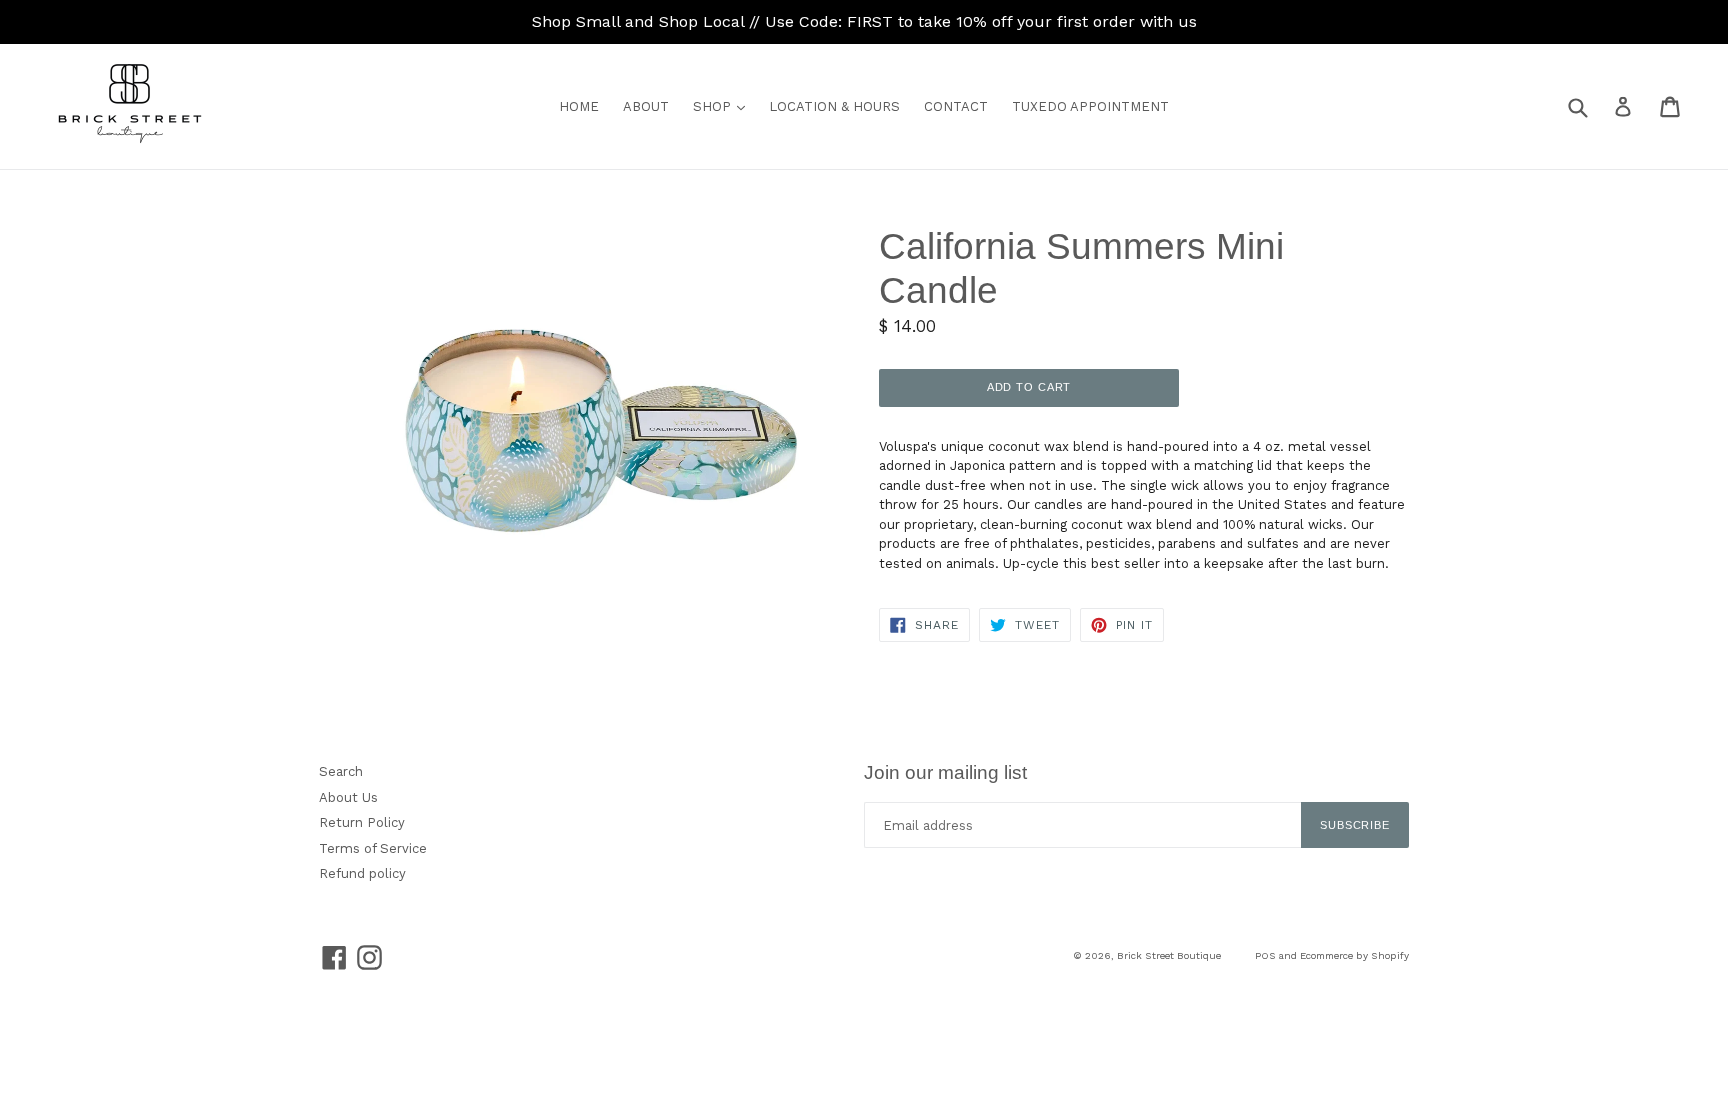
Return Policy (362, 822)
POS (1265, 955)
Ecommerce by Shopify (1354, 955)
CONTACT (956, 106)
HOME (579, 106)
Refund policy (362, 873)
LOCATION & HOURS (834, 106)
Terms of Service (373, 848)
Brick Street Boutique (1169, 955)
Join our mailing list (945, 772)
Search (341, 771)
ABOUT (646, 106)
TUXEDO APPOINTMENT (1090, 106)
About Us (348, 797)
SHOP (724, 106)
